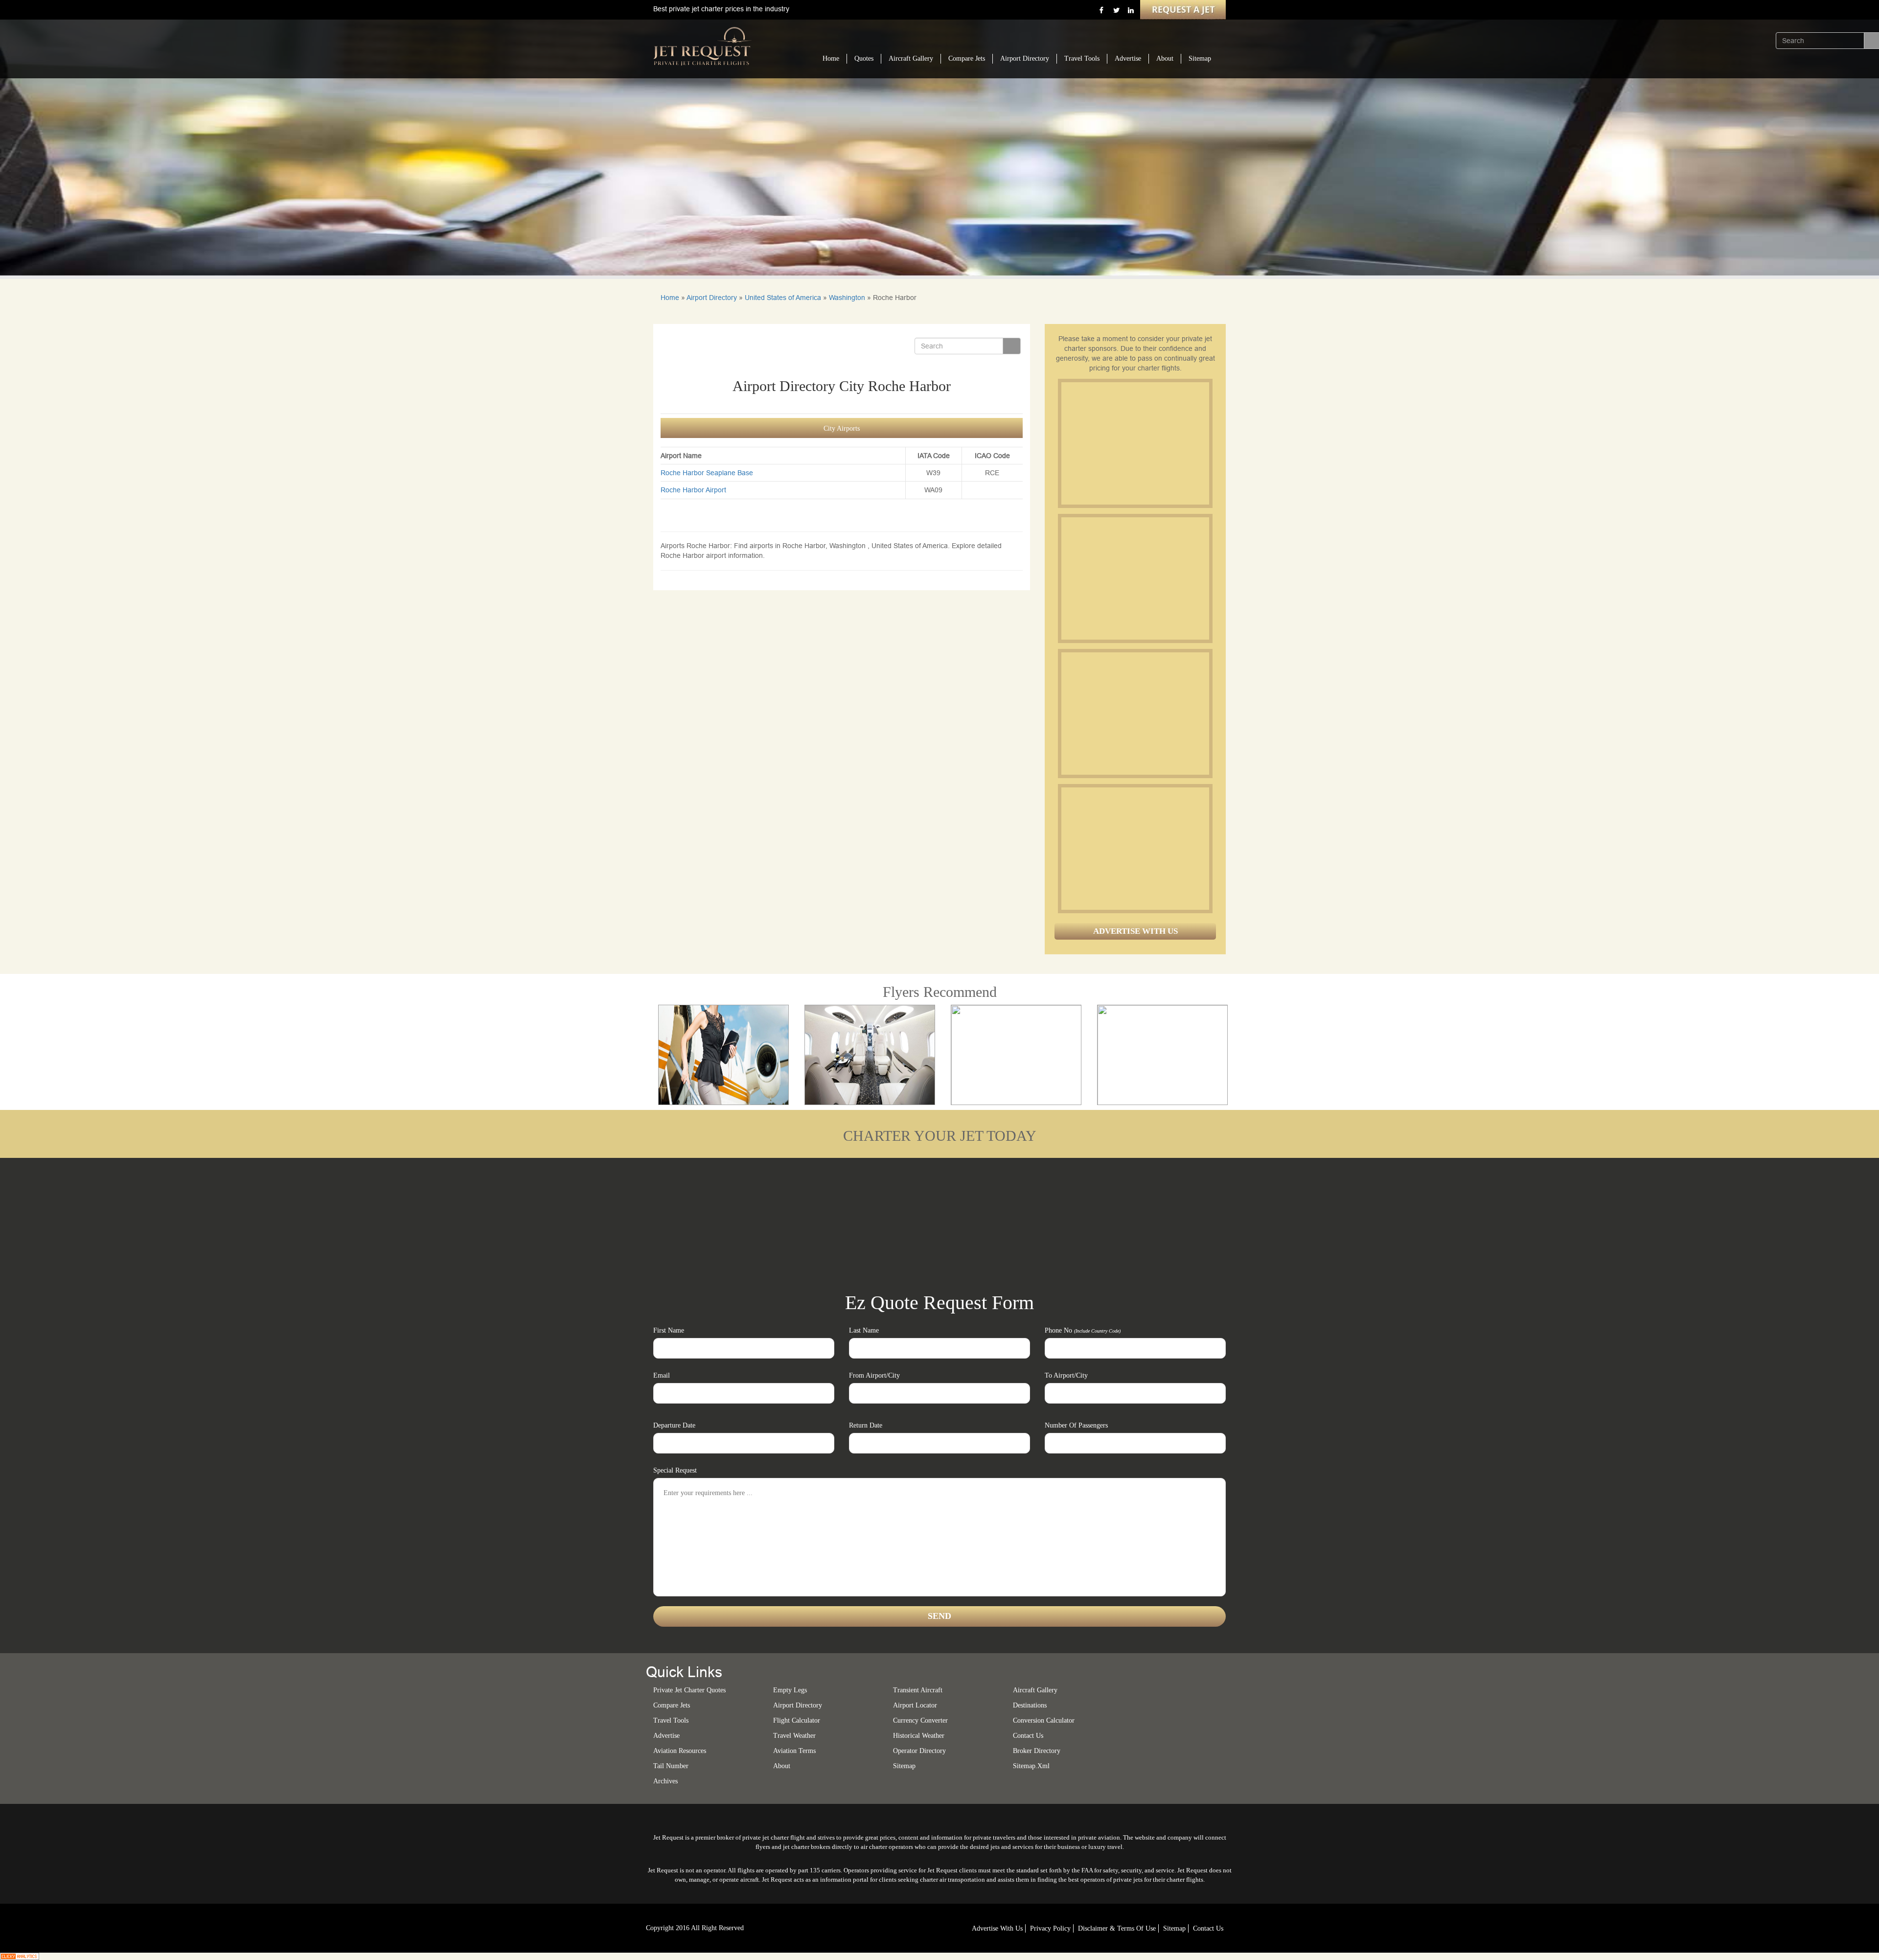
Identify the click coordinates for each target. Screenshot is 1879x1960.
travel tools (671, 1720)
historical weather (919, 1736)
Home (831, 58)
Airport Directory (1025, 58)
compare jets (672, 1705)
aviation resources (680, 1751)
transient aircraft (918, 1690)
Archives (665, 1781)
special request (675, 1470)
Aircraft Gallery (911, 58)
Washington (847, 298)
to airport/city (1066, 1375)
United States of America (783, 298)
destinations (1030, 1705)
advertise (666, 1736)
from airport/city (874, 1375)
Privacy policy (1050, 1928)
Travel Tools (1082, 58)
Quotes (864, 58)
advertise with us (997, 1928)
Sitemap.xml (1031, 1766)
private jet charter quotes (689, 1690)
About (1165, 58)
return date (866, 1425)
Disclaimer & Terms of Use (1117, 1928)
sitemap (904, 1766)
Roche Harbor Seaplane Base (707, 473)
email (662, 1375)
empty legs (790, 1690)
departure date (674, 1425)
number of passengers (1076, 1425)
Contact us (1028, 1736)
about (782, 1766)
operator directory (919, 1751)
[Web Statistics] (20, 1956)
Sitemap (1200, 58)
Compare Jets (967, 58)
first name (669, 1330)
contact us (1208, 1928)
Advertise (1128, 58)
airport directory (798, 1705)
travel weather (794, 1736)
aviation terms (794, 1751)
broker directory (1037, 1751)
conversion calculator (1044, 1720)
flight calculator (797, 1720)
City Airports (842, 428)
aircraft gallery (1035, 1690)
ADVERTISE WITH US (1135, 931)
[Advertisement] (1135, 443)
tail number (671, 1766)
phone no (1083, 1330)
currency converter (920, 1720)
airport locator (915, 1705)
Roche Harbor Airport (693, 490)
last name (864, 1330)
